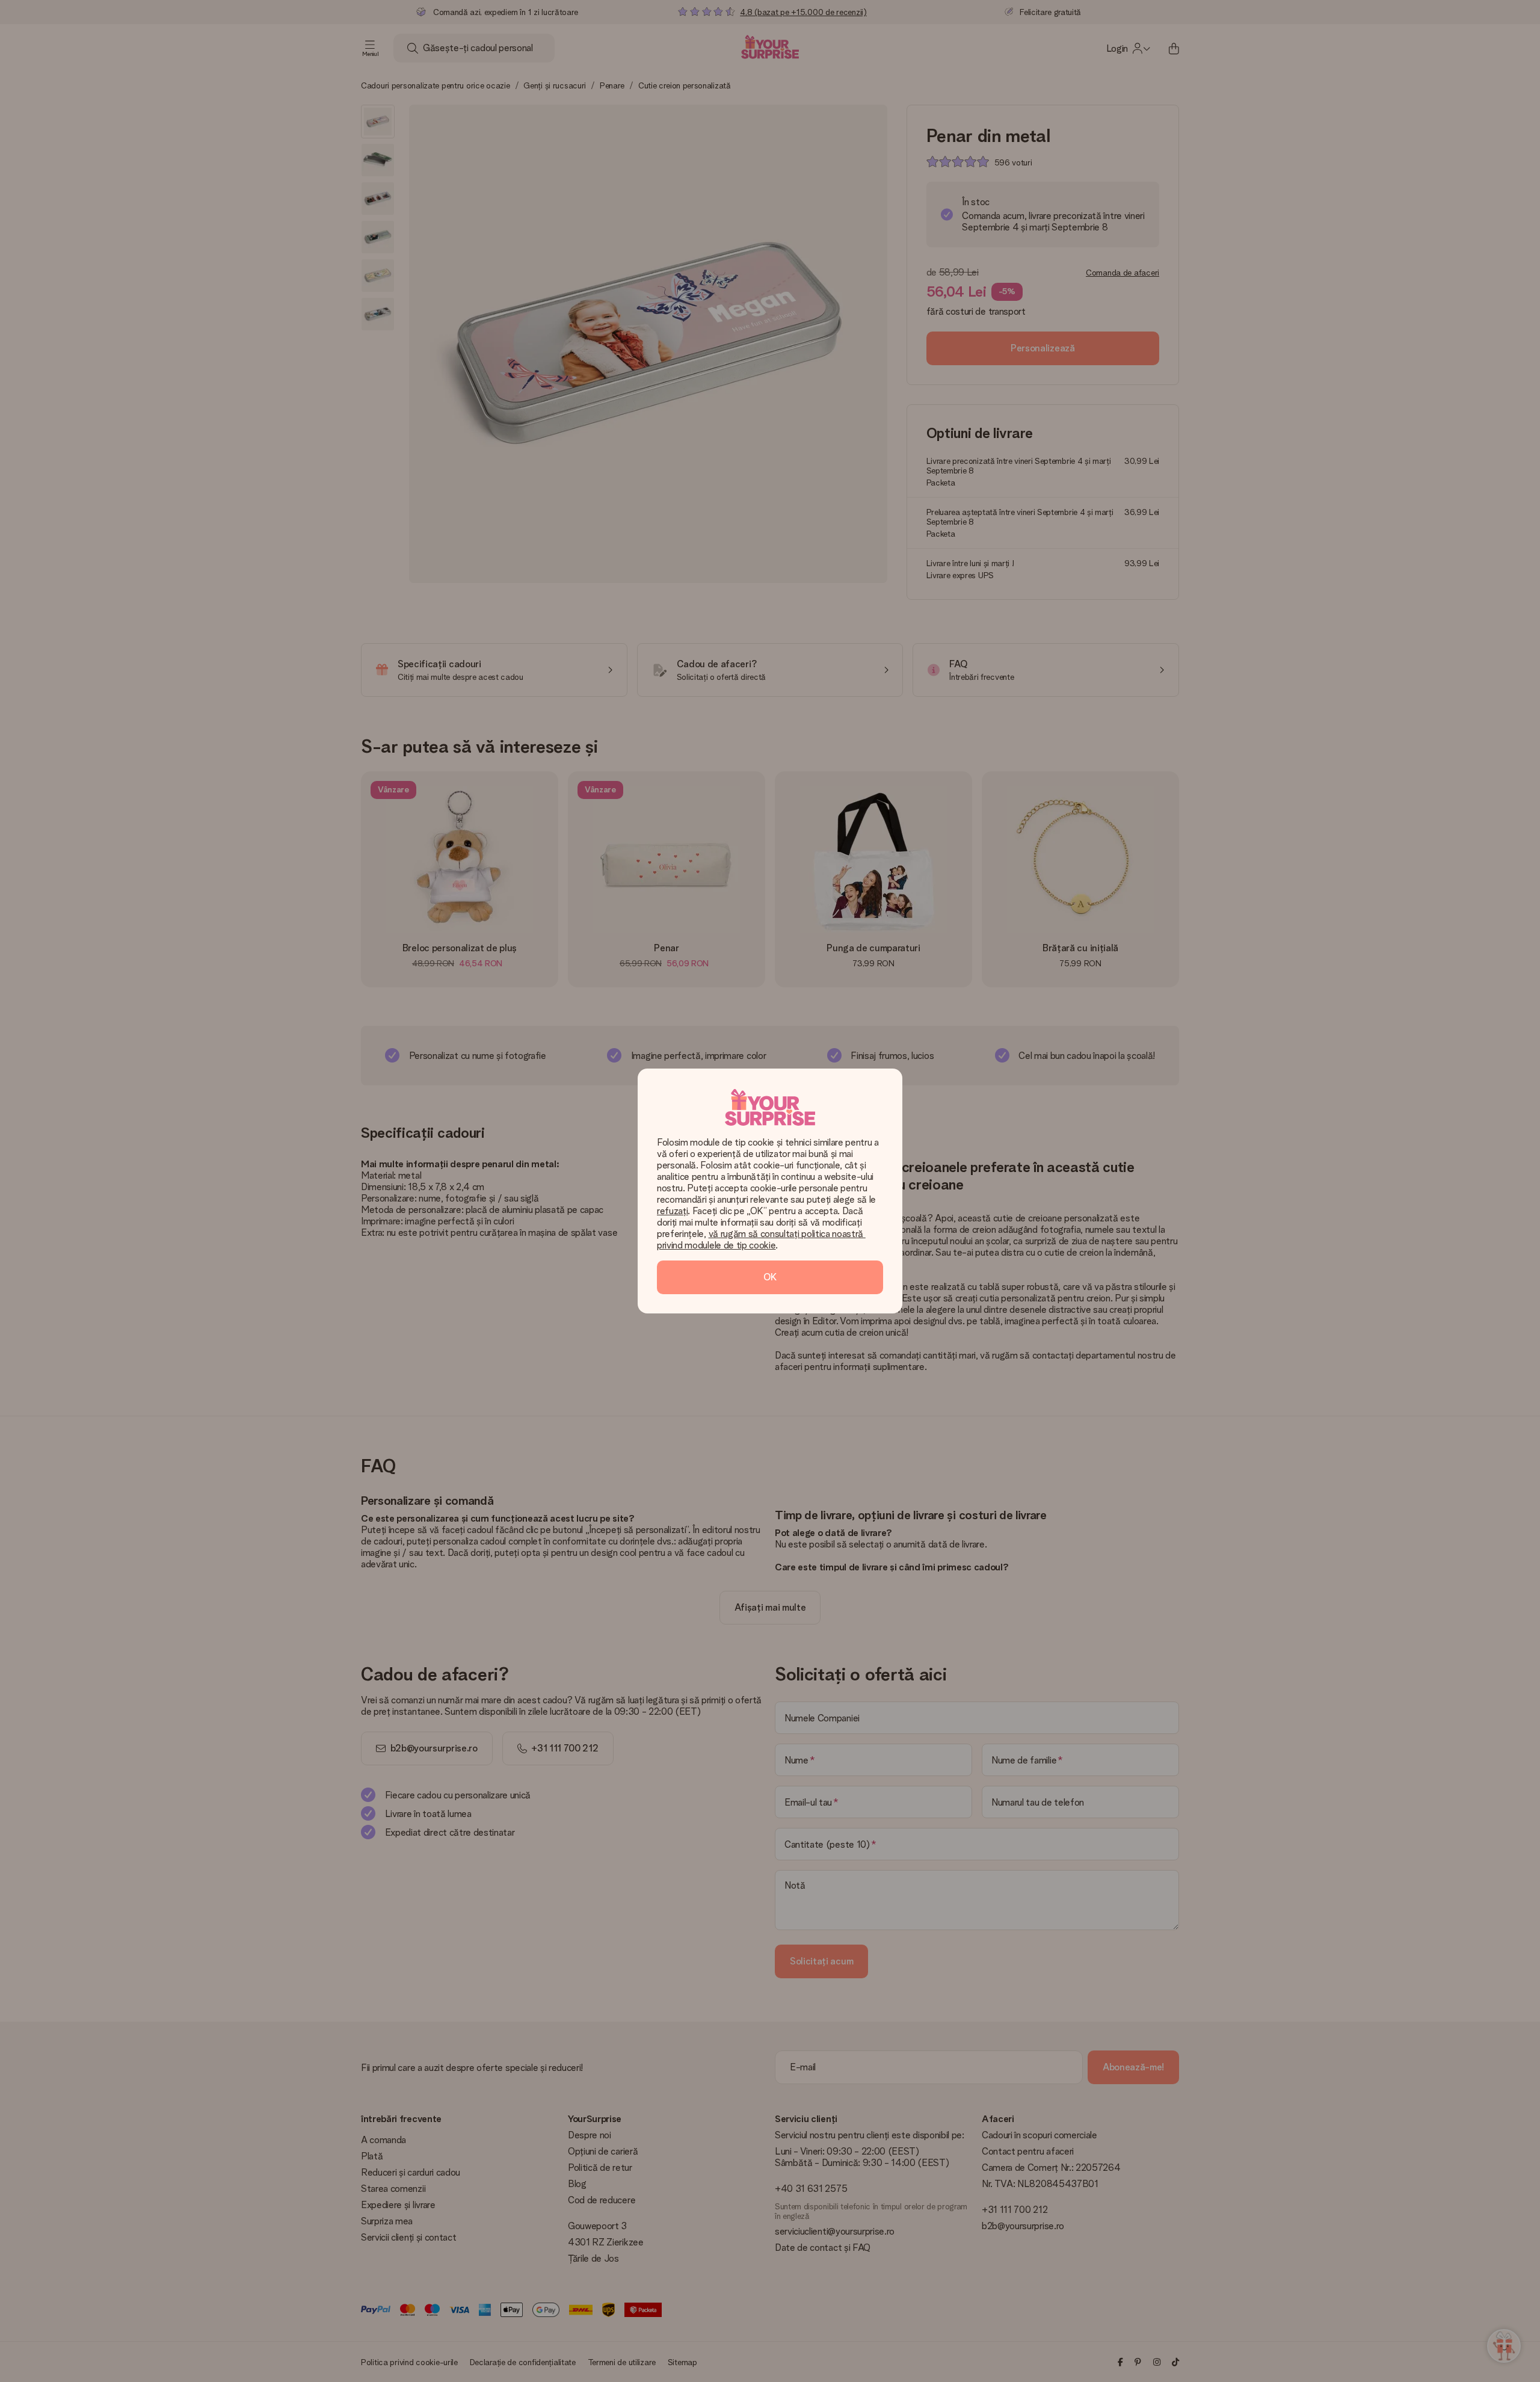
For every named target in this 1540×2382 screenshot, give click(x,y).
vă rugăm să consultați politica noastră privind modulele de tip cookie (761, 1239)
